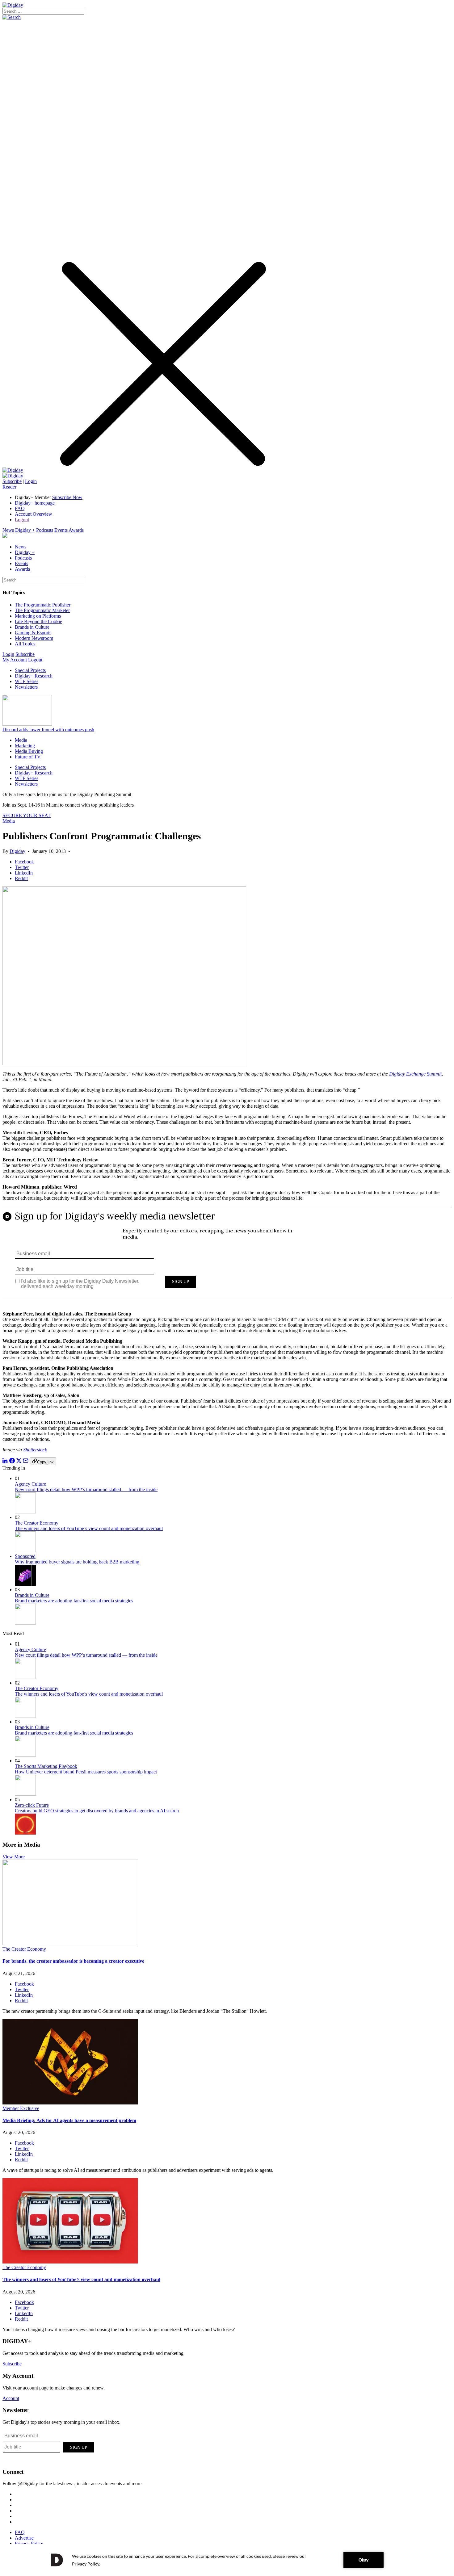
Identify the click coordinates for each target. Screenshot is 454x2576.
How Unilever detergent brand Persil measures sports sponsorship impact (86, 1772)
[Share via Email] (26, 1462)
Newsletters (26, 687)
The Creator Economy (37, 1523)
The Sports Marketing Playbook (46, 1766)
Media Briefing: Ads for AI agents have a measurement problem (69, 2120)
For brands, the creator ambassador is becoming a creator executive (73, 1961)
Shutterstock (35, 1450)
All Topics (25, 644)
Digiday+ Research (34, 676)
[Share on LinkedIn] (5, 1462)
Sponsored (25, 1556)
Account (11, 2398)
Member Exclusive (21, 2108)
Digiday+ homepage (35, 503)
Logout (22, 520)
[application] (227, 2560)
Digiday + (25, 530)
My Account (15, 660)
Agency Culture (30, 1484)
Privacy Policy (29, 2543)
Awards (76, 530)
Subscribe (12, 481)
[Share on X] (19, 1462)
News (8, 530)
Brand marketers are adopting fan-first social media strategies (74, 1601)
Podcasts (45, 530)
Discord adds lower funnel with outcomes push (48, 730)
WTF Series (27, 681)
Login (31, 481)
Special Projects (30, 670)
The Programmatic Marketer (42, 610)
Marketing (25, 746)
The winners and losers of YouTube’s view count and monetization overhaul (89, 1528)
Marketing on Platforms (38, 616)
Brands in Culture (32, 627)
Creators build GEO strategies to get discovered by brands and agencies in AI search (97, 1811)
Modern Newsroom (34, 638)
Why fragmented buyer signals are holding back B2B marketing (77, 1562)
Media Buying (29, 751)
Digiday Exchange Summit (415, 1074)
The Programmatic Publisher (43, 605)
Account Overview (34, 514)
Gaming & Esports (33, 633)
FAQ (20, 508)
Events (61, 530)
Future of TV (28, 757)
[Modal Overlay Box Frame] (227, 1256)
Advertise (24, 2538)
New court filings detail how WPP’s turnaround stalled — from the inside (86, 1489)
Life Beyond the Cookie (38, 621)
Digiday (17, 851)
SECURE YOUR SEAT (27, 815)
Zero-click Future (32, 1805)
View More (14, 1857)
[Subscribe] (13, 476)
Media (21, 740)
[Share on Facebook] (12, 1462)
